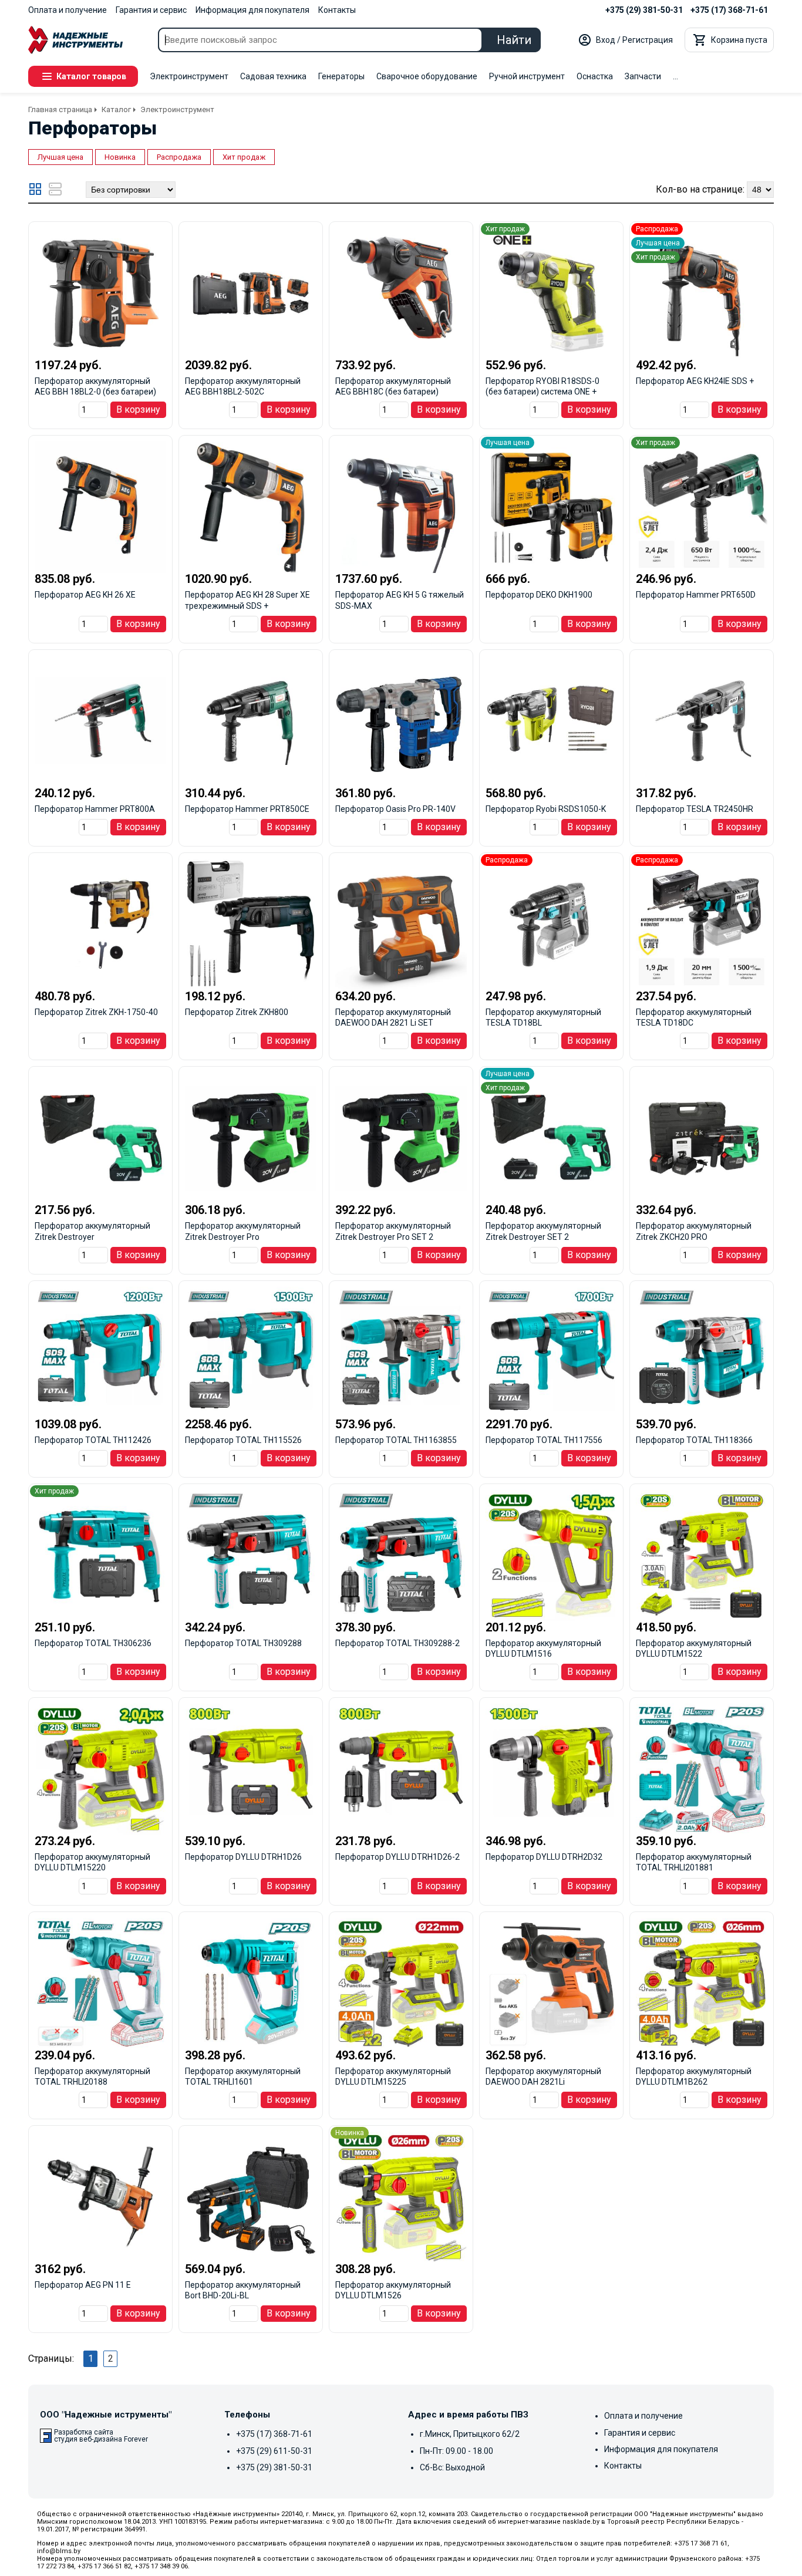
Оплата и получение (68, 10)
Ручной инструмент (527, 76)
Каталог (116, 109)
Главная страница (60, 109)
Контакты (337, 10)
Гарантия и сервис (151, 10)
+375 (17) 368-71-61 (729, 10)
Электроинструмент (189, 76)
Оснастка (595, 76)
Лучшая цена (60, 157)
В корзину (138, 409)
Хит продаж (244, 157)
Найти (514, 40)
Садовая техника (273, 76)
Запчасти (643, 76)
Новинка (120, 157)
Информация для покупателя (252, 10)
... (675, 76)
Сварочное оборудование (427, 76)
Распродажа (179, 157)
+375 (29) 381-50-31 (644, 10)
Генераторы (341, 76)
